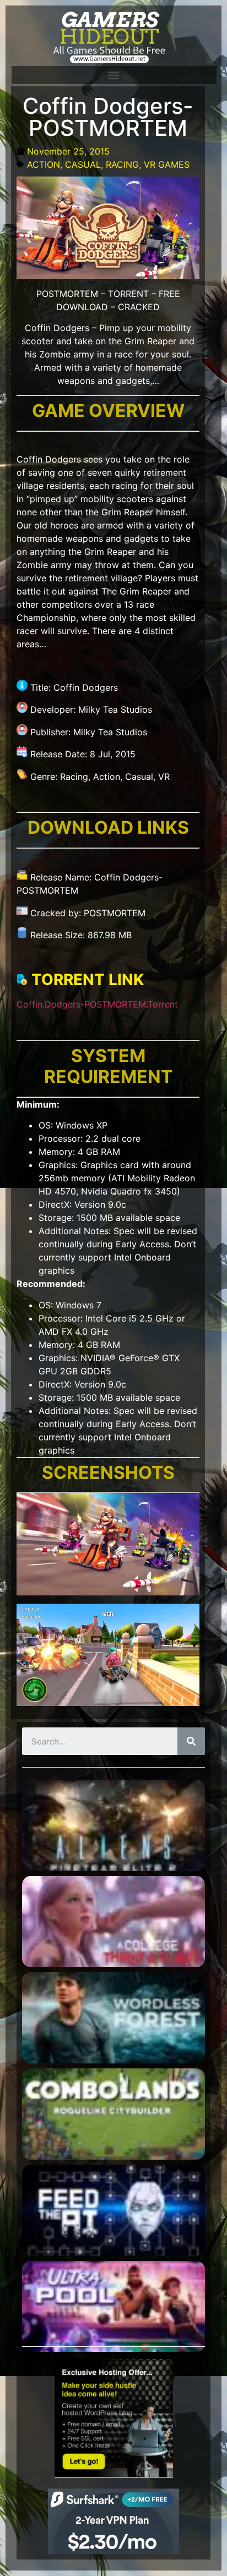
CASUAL (83, 164)
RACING (122, 164)
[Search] (191, 1741)
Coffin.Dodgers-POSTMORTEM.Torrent (97, 1004)
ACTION (44, 164)
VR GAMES (167, 164)
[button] (113, 75)
